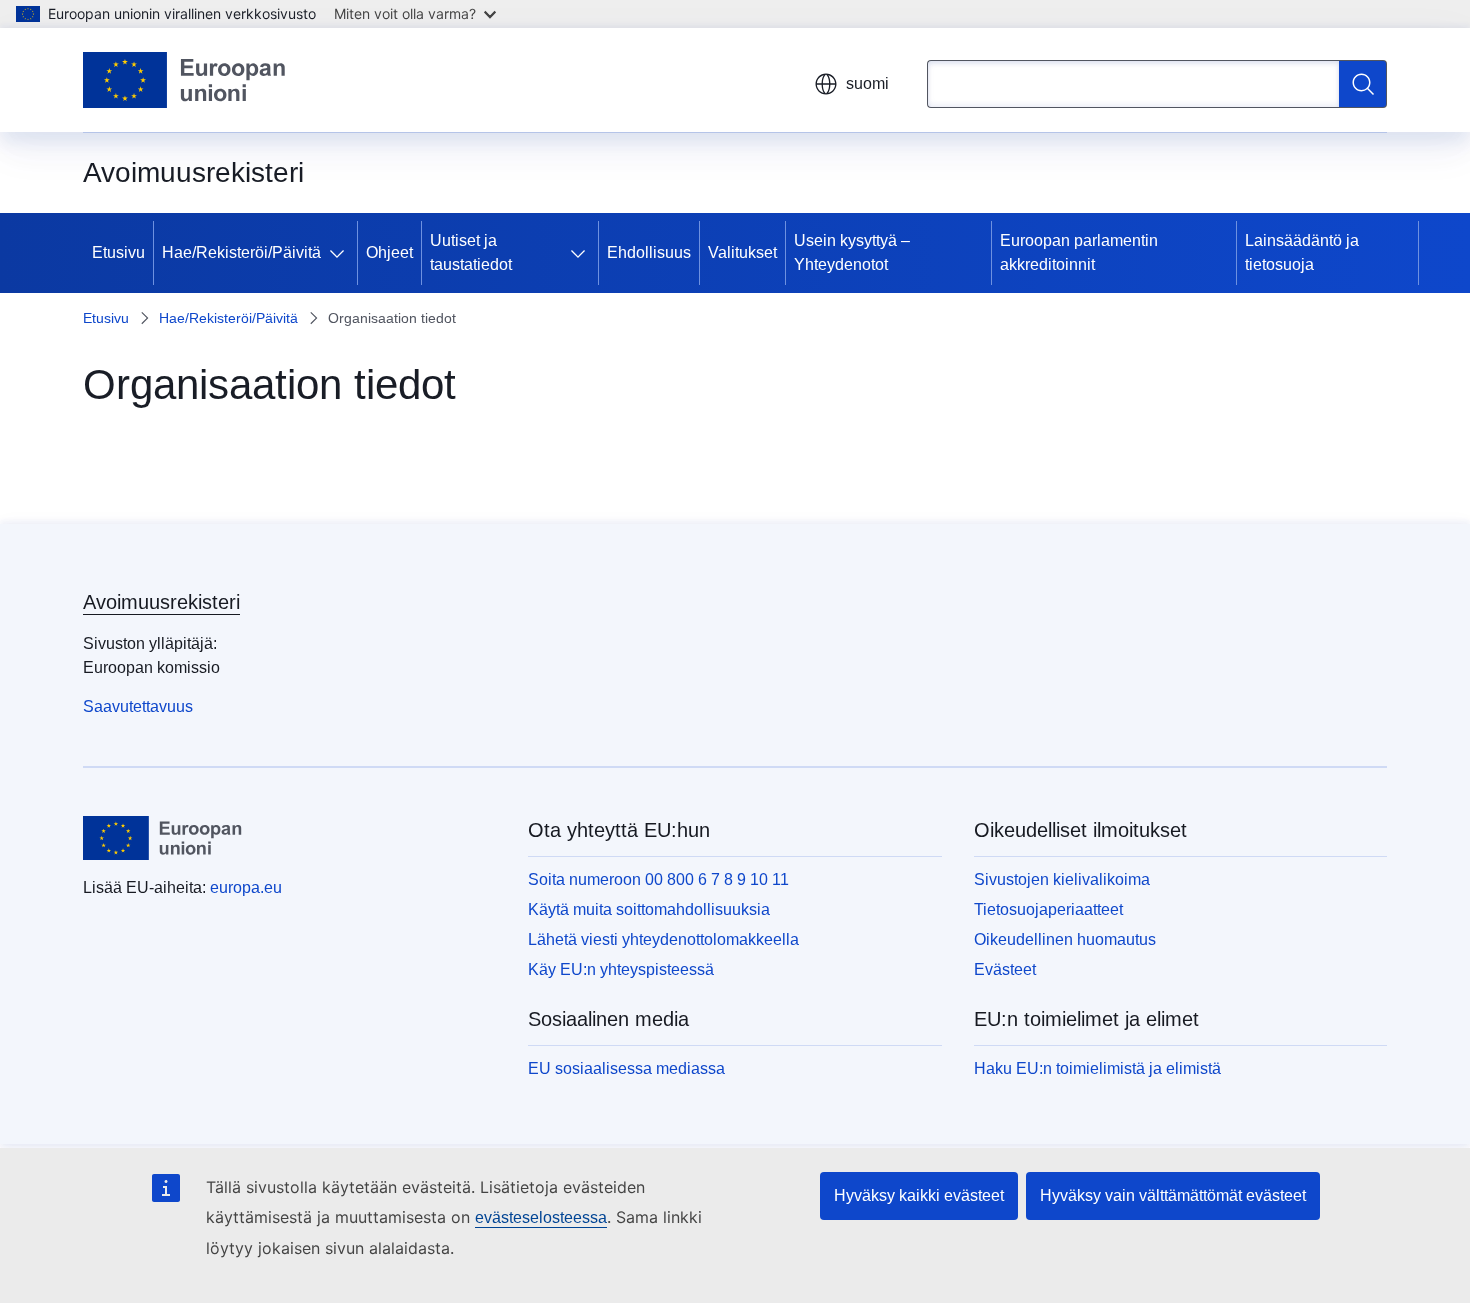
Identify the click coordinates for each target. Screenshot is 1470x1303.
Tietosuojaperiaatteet (1048, 909)
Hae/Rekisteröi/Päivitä (241, 252)
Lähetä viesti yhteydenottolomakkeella (663, 939)
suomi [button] (867, 83)
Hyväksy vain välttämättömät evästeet (1173, 1195)
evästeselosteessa (541, 1217)
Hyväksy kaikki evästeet (919, 1195)
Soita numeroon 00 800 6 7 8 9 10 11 (658, 879)
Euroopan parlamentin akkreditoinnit (1079, 252)
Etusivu (118, 252)
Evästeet (1005, 969)
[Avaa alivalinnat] (341, 253)
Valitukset (742, 252)
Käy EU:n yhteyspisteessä (621, 969)
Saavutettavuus (138, 706)
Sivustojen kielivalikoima (1062, 879)
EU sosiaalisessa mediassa (626, 1068)
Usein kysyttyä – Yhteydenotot (852, 252)
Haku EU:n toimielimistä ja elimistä (1097, 1068)
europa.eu (246, 887)
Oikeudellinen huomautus (1065, 939)
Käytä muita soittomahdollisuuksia (649, 909)
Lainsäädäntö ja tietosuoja (1302, 252)
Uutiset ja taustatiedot (471, 252)
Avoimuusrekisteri (161, 602)
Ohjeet (389, 252)
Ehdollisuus (649, 252)
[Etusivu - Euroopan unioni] (185, 80)
